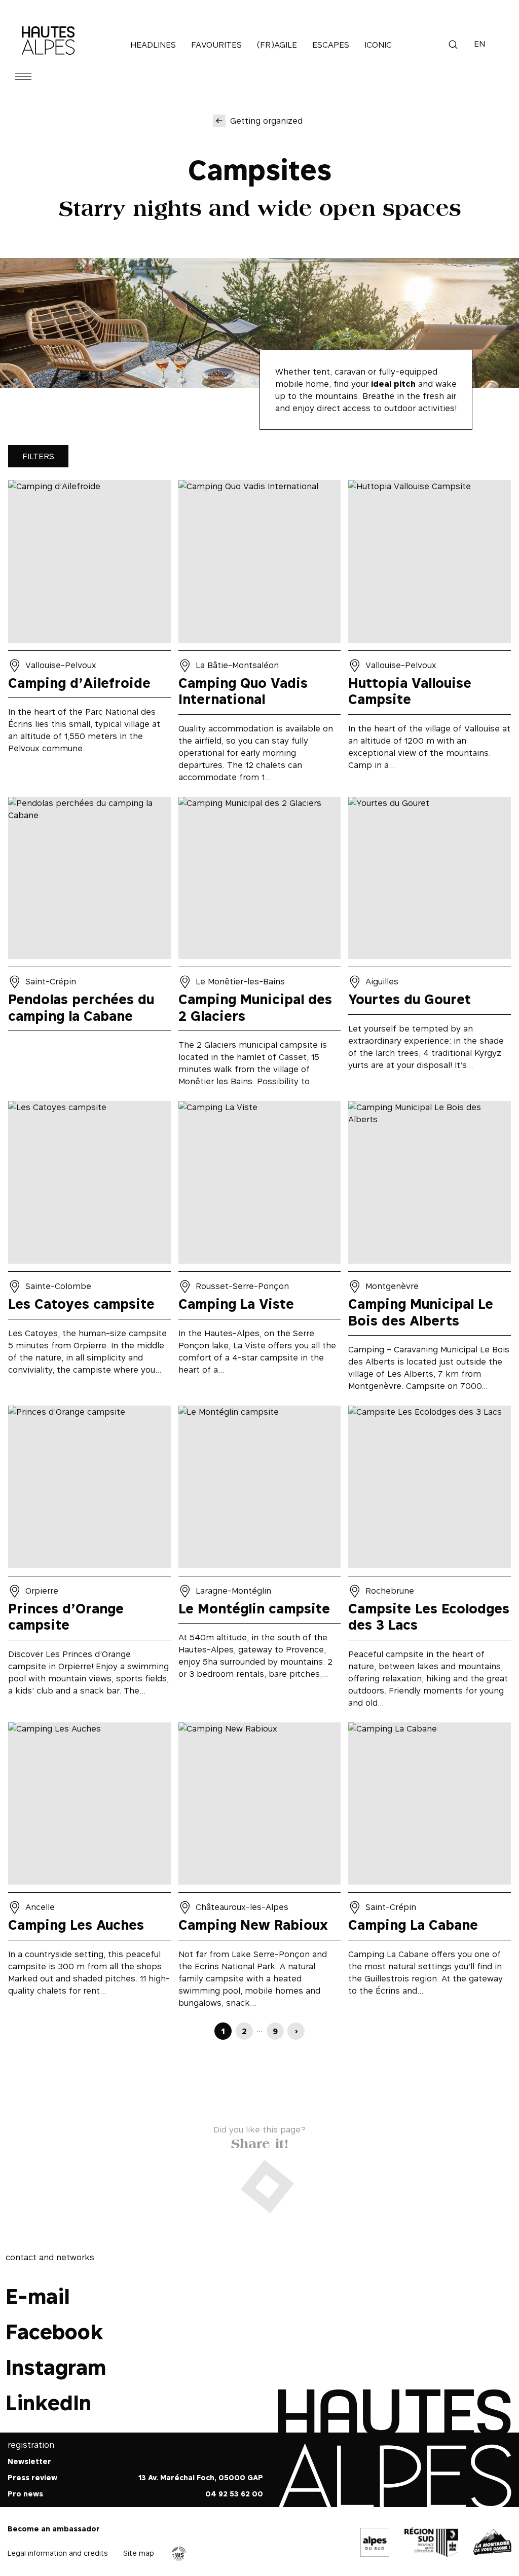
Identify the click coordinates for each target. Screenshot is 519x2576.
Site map (139, 2553)
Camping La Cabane (430, 1869)
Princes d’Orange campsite (89, 1560)
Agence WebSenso (179, 2554)
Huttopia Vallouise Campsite (430, 635)
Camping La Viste (260, 1249)
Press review (32, 2478)
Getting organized (266, 121)
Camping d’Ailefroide (89, 635)
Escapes (331, 45)
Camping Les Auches (89, 1869)
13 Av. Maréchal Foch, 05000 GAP (201, 2478)
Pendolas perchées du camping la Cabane (89, 945)
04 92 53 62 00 (234, 2494)
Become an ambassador (54, 2529)
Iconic (378, 45)
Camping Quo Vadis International (260, 635)
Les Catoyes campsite (89, 1249)
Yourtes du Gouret (430, 945)
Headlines (153, 45)
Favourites (216, 45)
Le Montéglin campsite (260, 1560)
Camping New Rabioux (260, 1869)
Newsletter (29, 2462)
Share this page (260, 2141)
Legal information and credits (58, 2553)
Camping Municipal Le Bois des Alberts (430, 1249)
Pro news (25, 2494)
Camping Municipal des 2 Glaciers (260, 945)
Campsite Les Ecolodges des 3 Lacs (430, 1560)
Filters (38, 456)
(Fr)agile (277, 45)
